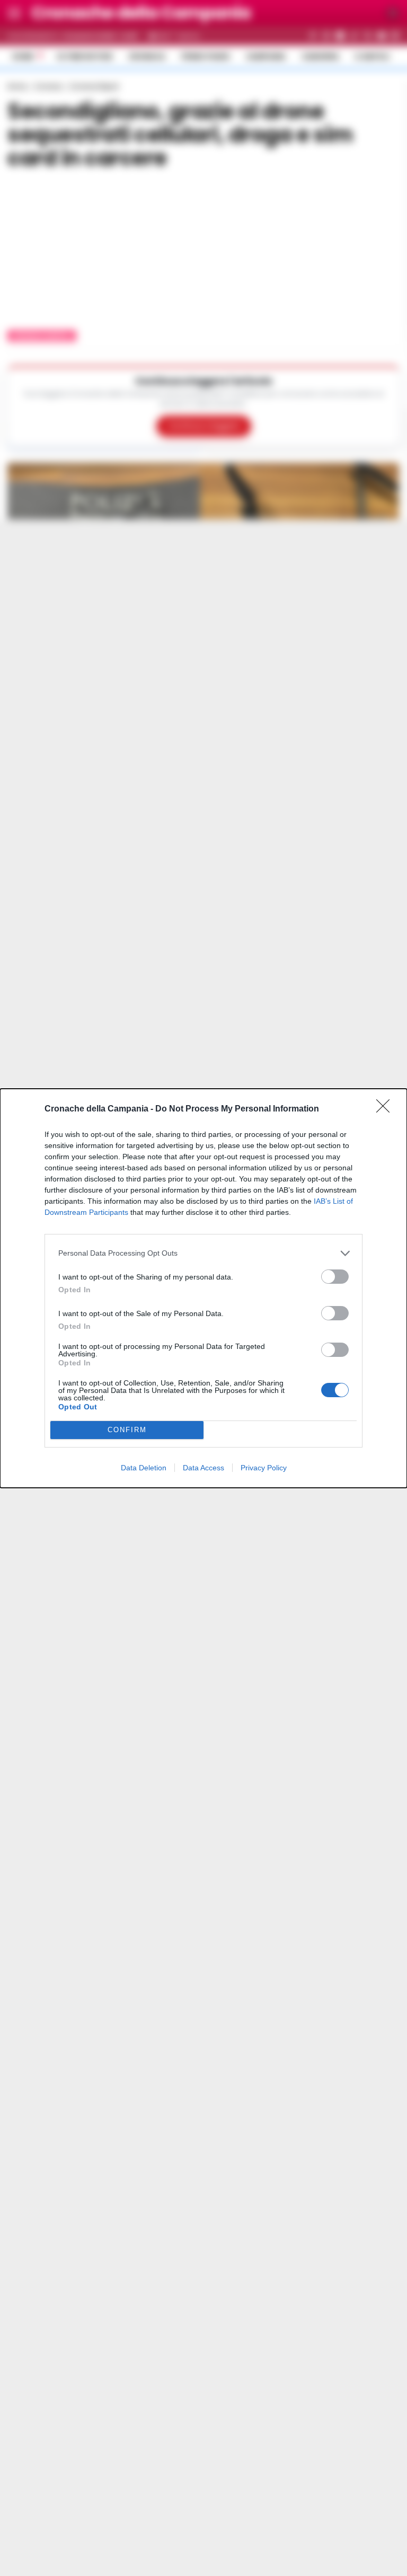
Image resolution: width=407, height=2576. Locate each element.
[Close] (386, 1109)
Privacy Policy (264, 1468)
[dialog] (203, 1288)
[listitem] (203, 1253)
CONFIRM (127, 1430)
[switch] (335, 1277)
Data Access (203, 1468)
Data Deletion (144, 1468)
